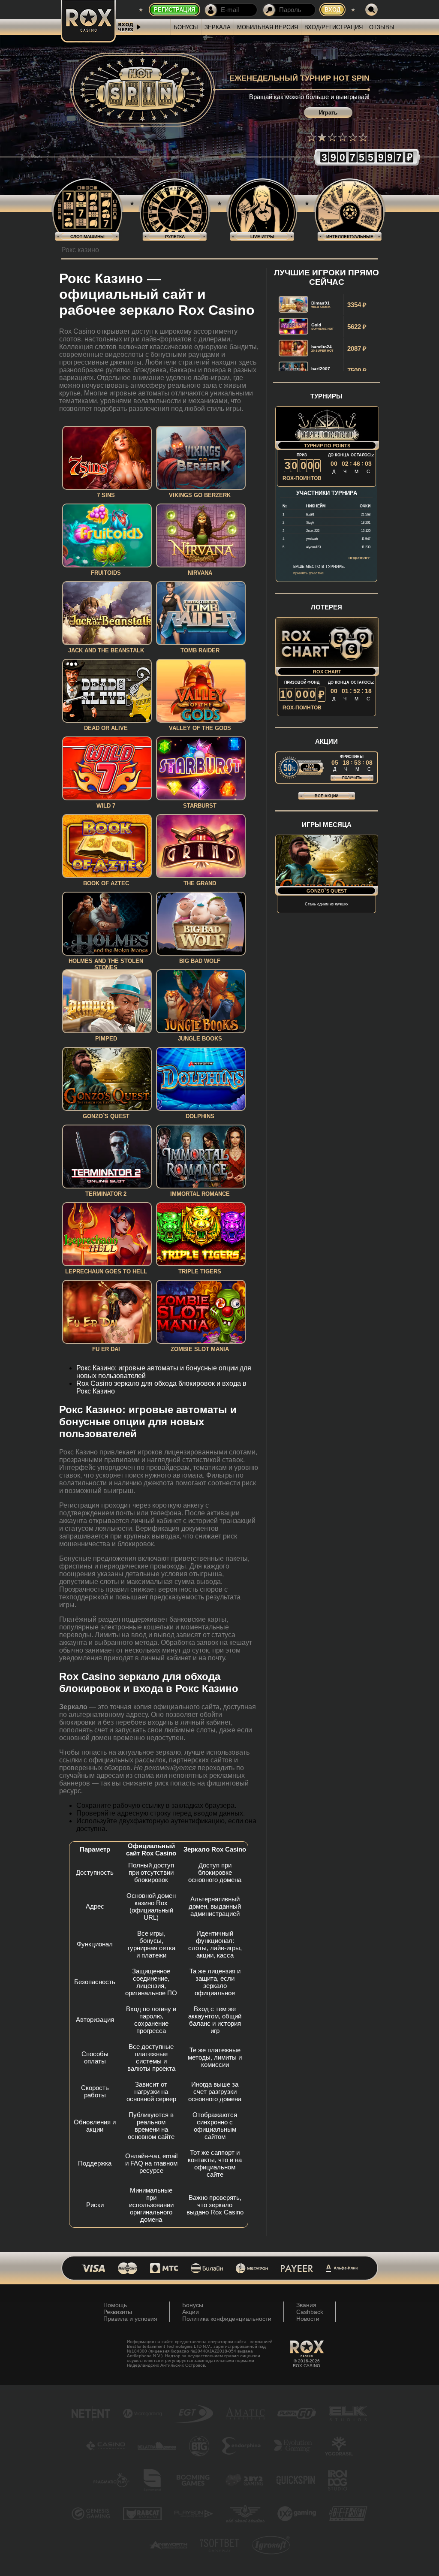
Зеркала (218, 27)
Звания (306, 2305)
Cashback (310, 2312)
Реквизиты (118, 2312)
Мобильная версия (268, 27)
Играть (328, 113)
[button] (312, 137)
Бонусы (186, 27)
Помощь (115, 2305)
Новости (308, 2319)
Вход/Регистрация (334, 27)
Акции (191, 2312)
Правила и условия (130, 2319)
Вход (332, 10)
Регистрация (174, 10)
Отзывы (382, 27)
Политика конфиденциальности (227, 2319)
